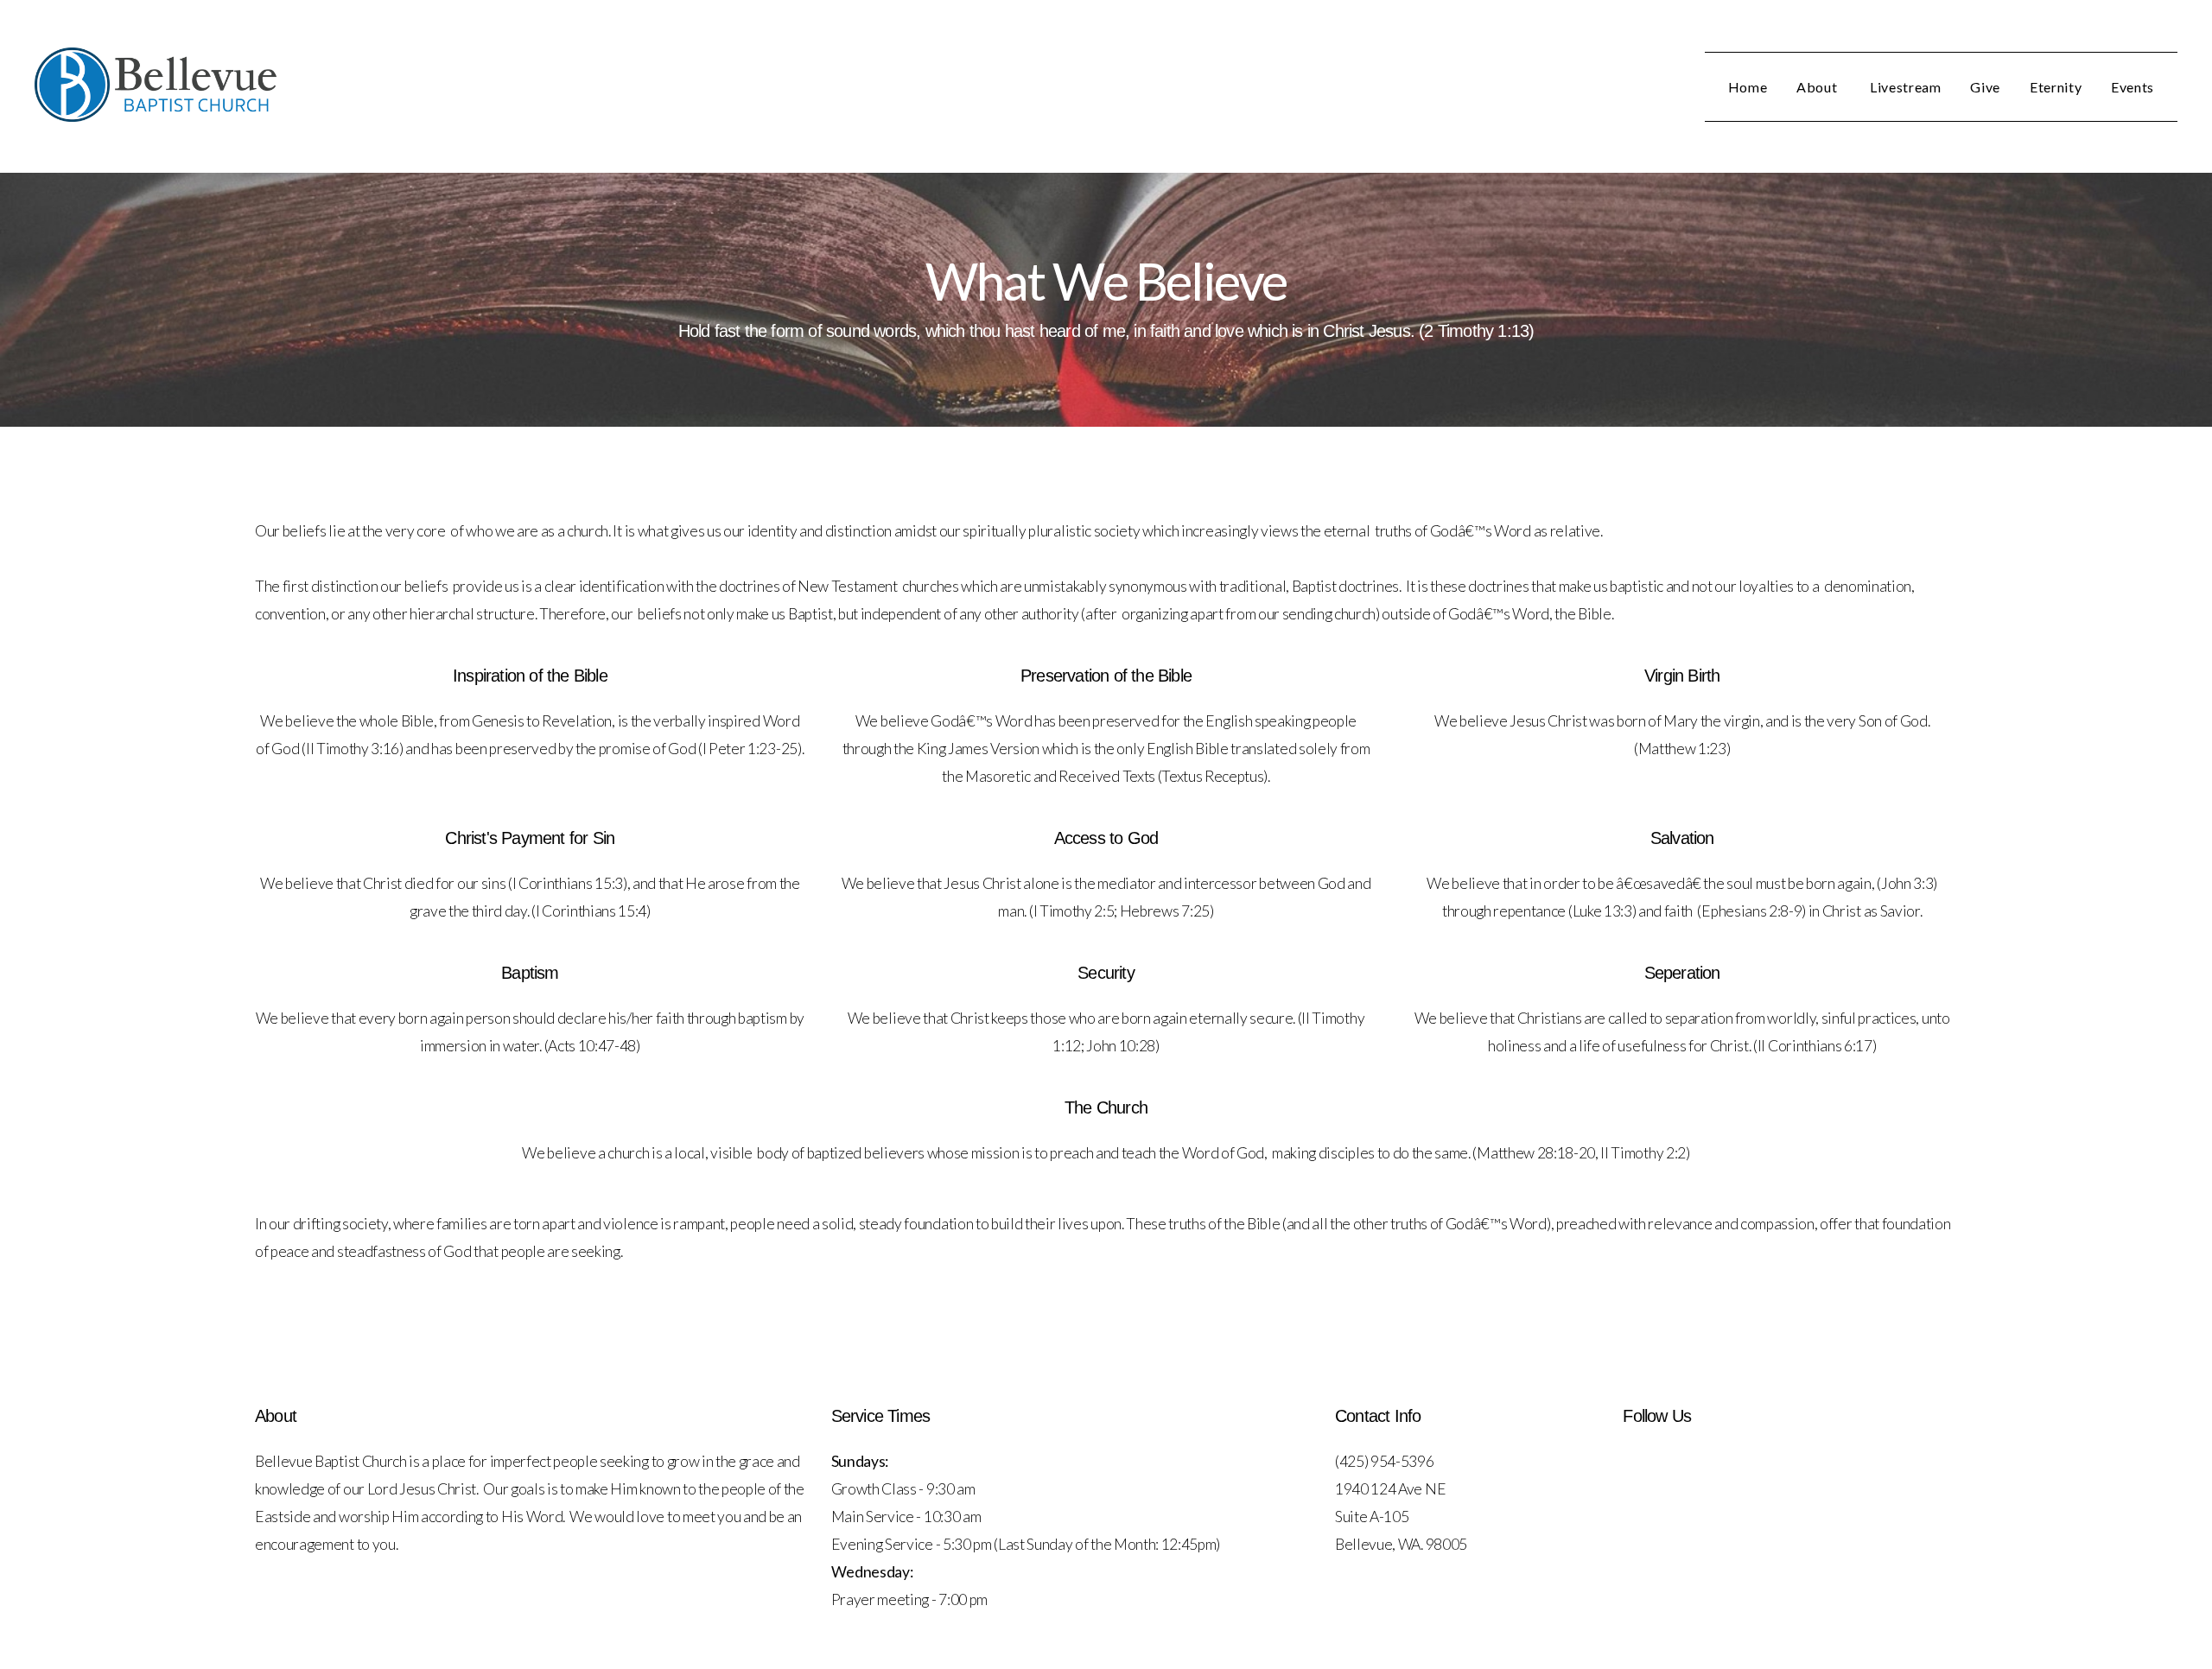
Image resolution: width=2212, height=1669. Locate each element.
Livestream (1905, 87)
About (1818, 87)
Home (1748, 87)
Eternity (2056, 87)
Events (2133, 87)
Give (1985, 87)
